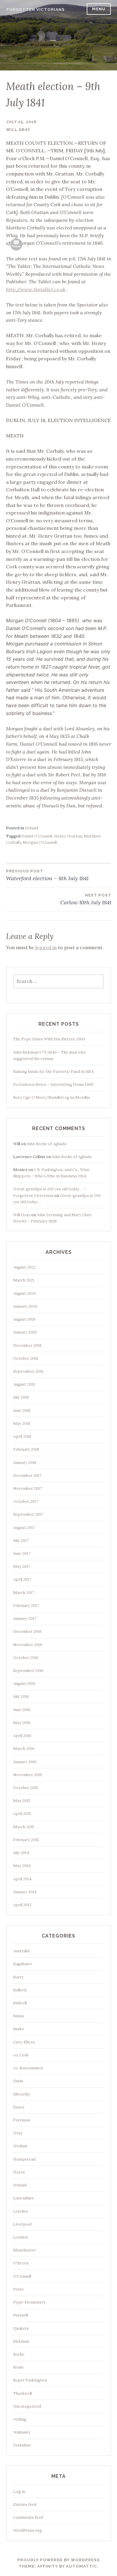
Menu (99, 9)
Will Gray (18, 130)
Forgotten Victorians (36, 9)
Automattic (82, 2566)
